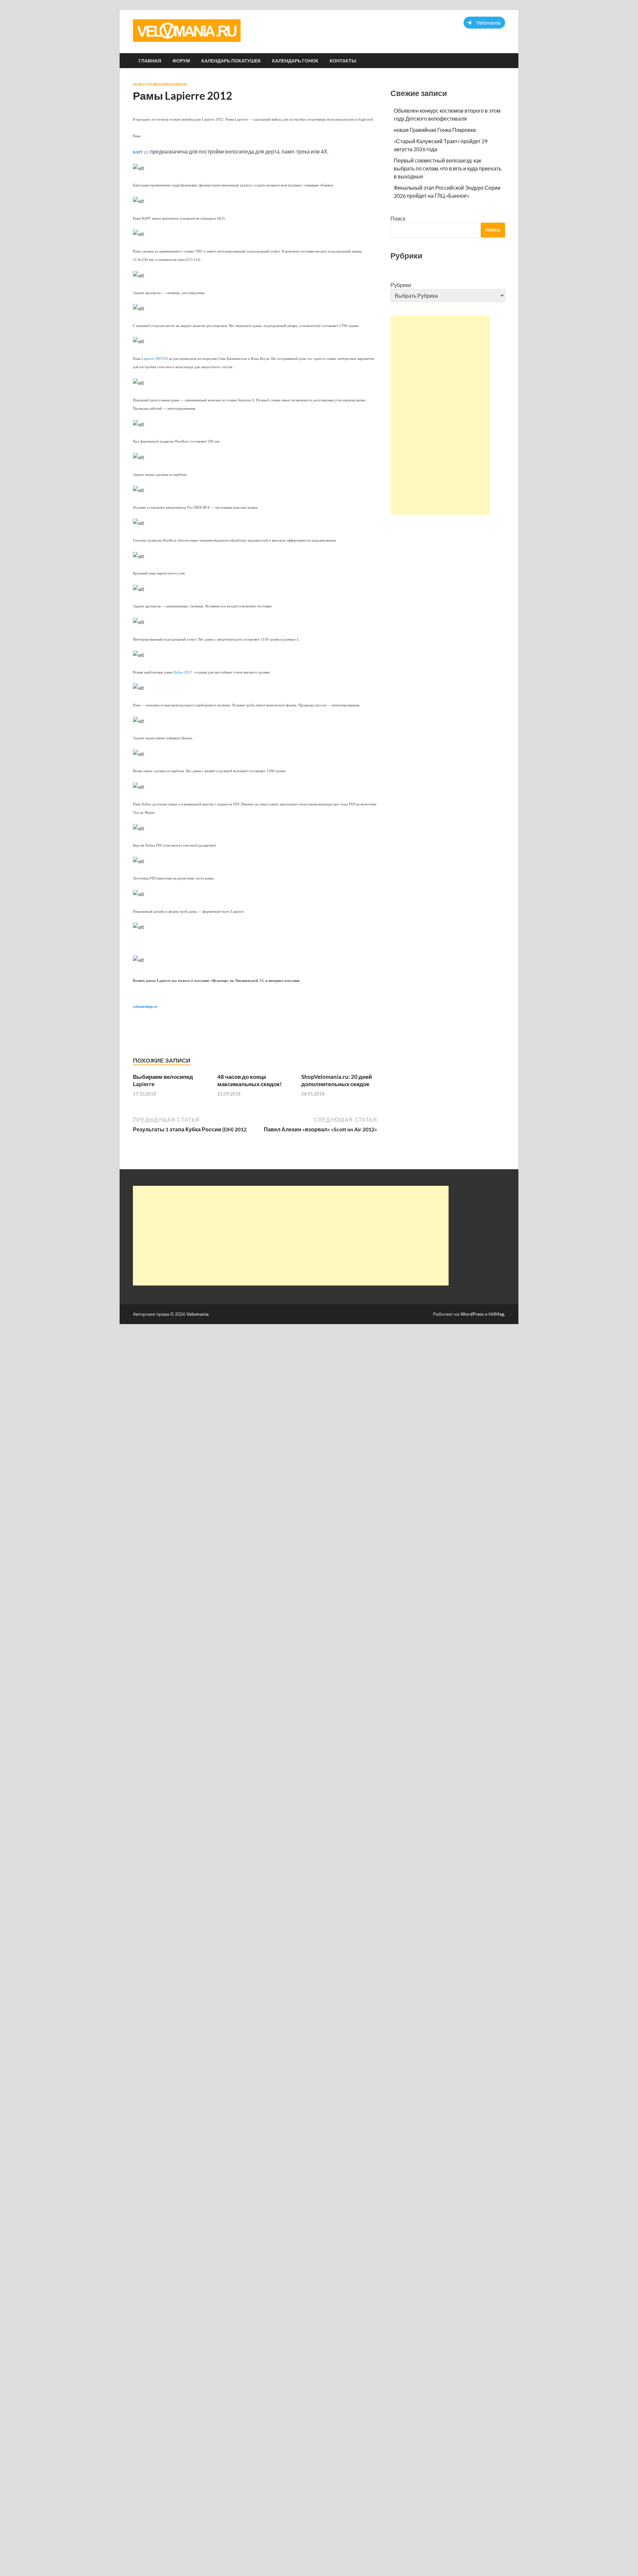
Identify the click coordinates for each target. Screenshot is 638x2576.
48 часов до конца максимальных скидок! (250, 1080)
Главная (150, 61)
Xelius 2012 (183, 672)
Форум (181, 61)
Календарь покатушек (231, 61)
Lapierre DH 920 (155, 359)
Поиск (398, 218)
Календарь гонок (295, 61)
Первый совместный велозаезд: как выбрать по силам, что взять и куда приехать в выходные (448, 168)
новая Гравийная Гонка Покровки (435, 130)
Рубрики (401, 285)
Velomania (197, 1314)
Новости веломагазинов (160, 84)
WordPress (472, 1314)
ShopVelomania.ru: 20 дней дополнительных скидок (337, 1080)
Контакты (343, 61)
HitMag (496, 1314)
